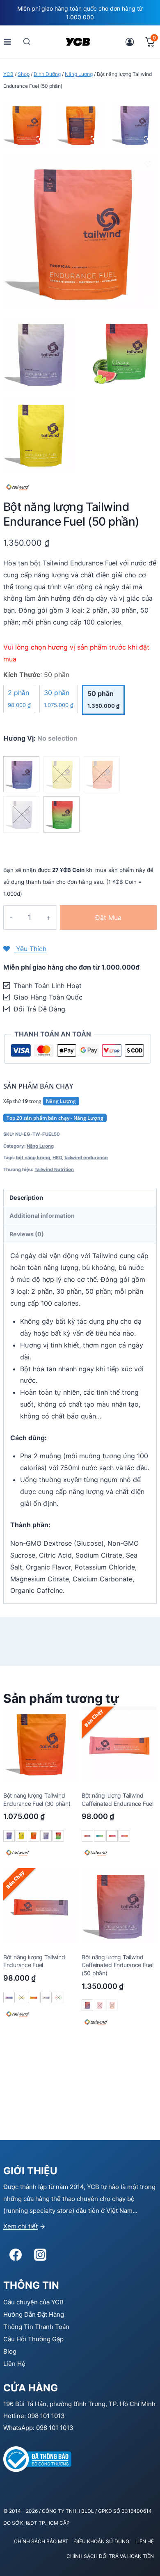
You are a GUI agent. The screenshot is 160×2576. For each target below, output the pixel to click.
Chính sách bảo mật (41, 2541)
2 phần (19, 698)
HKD (57, 1158)
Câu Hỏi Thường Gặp (33, 2339)
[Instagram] (40, 2255)
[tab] (80, 1198)
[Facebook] (16, 2255)
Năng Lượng (61, 1101)
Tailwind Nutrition (54, 1169)
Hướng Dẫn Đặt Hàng (34, 2314)
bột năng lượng (33, 1158)
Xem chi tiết (21, 2226)
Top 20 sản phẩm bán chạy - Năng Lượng (55, 1118)
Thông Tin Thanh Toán (36, 2327)
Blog (10, 2351)
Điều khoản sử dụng (102, 2541)
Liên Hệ (14, 2364)
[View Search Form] (27, 42)
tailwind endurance (86, 1158)
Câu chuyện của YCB (33, 2302)
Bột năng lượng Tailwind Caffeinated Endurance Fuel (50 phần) (118, 1965)
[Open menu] (8, 42)
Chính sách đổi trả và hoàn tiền (110, 2556)
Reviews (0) (27, 1234)
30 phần (59, 698)
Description (26, 1198)
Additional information (42, 1216)
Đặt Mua (108, 917)
